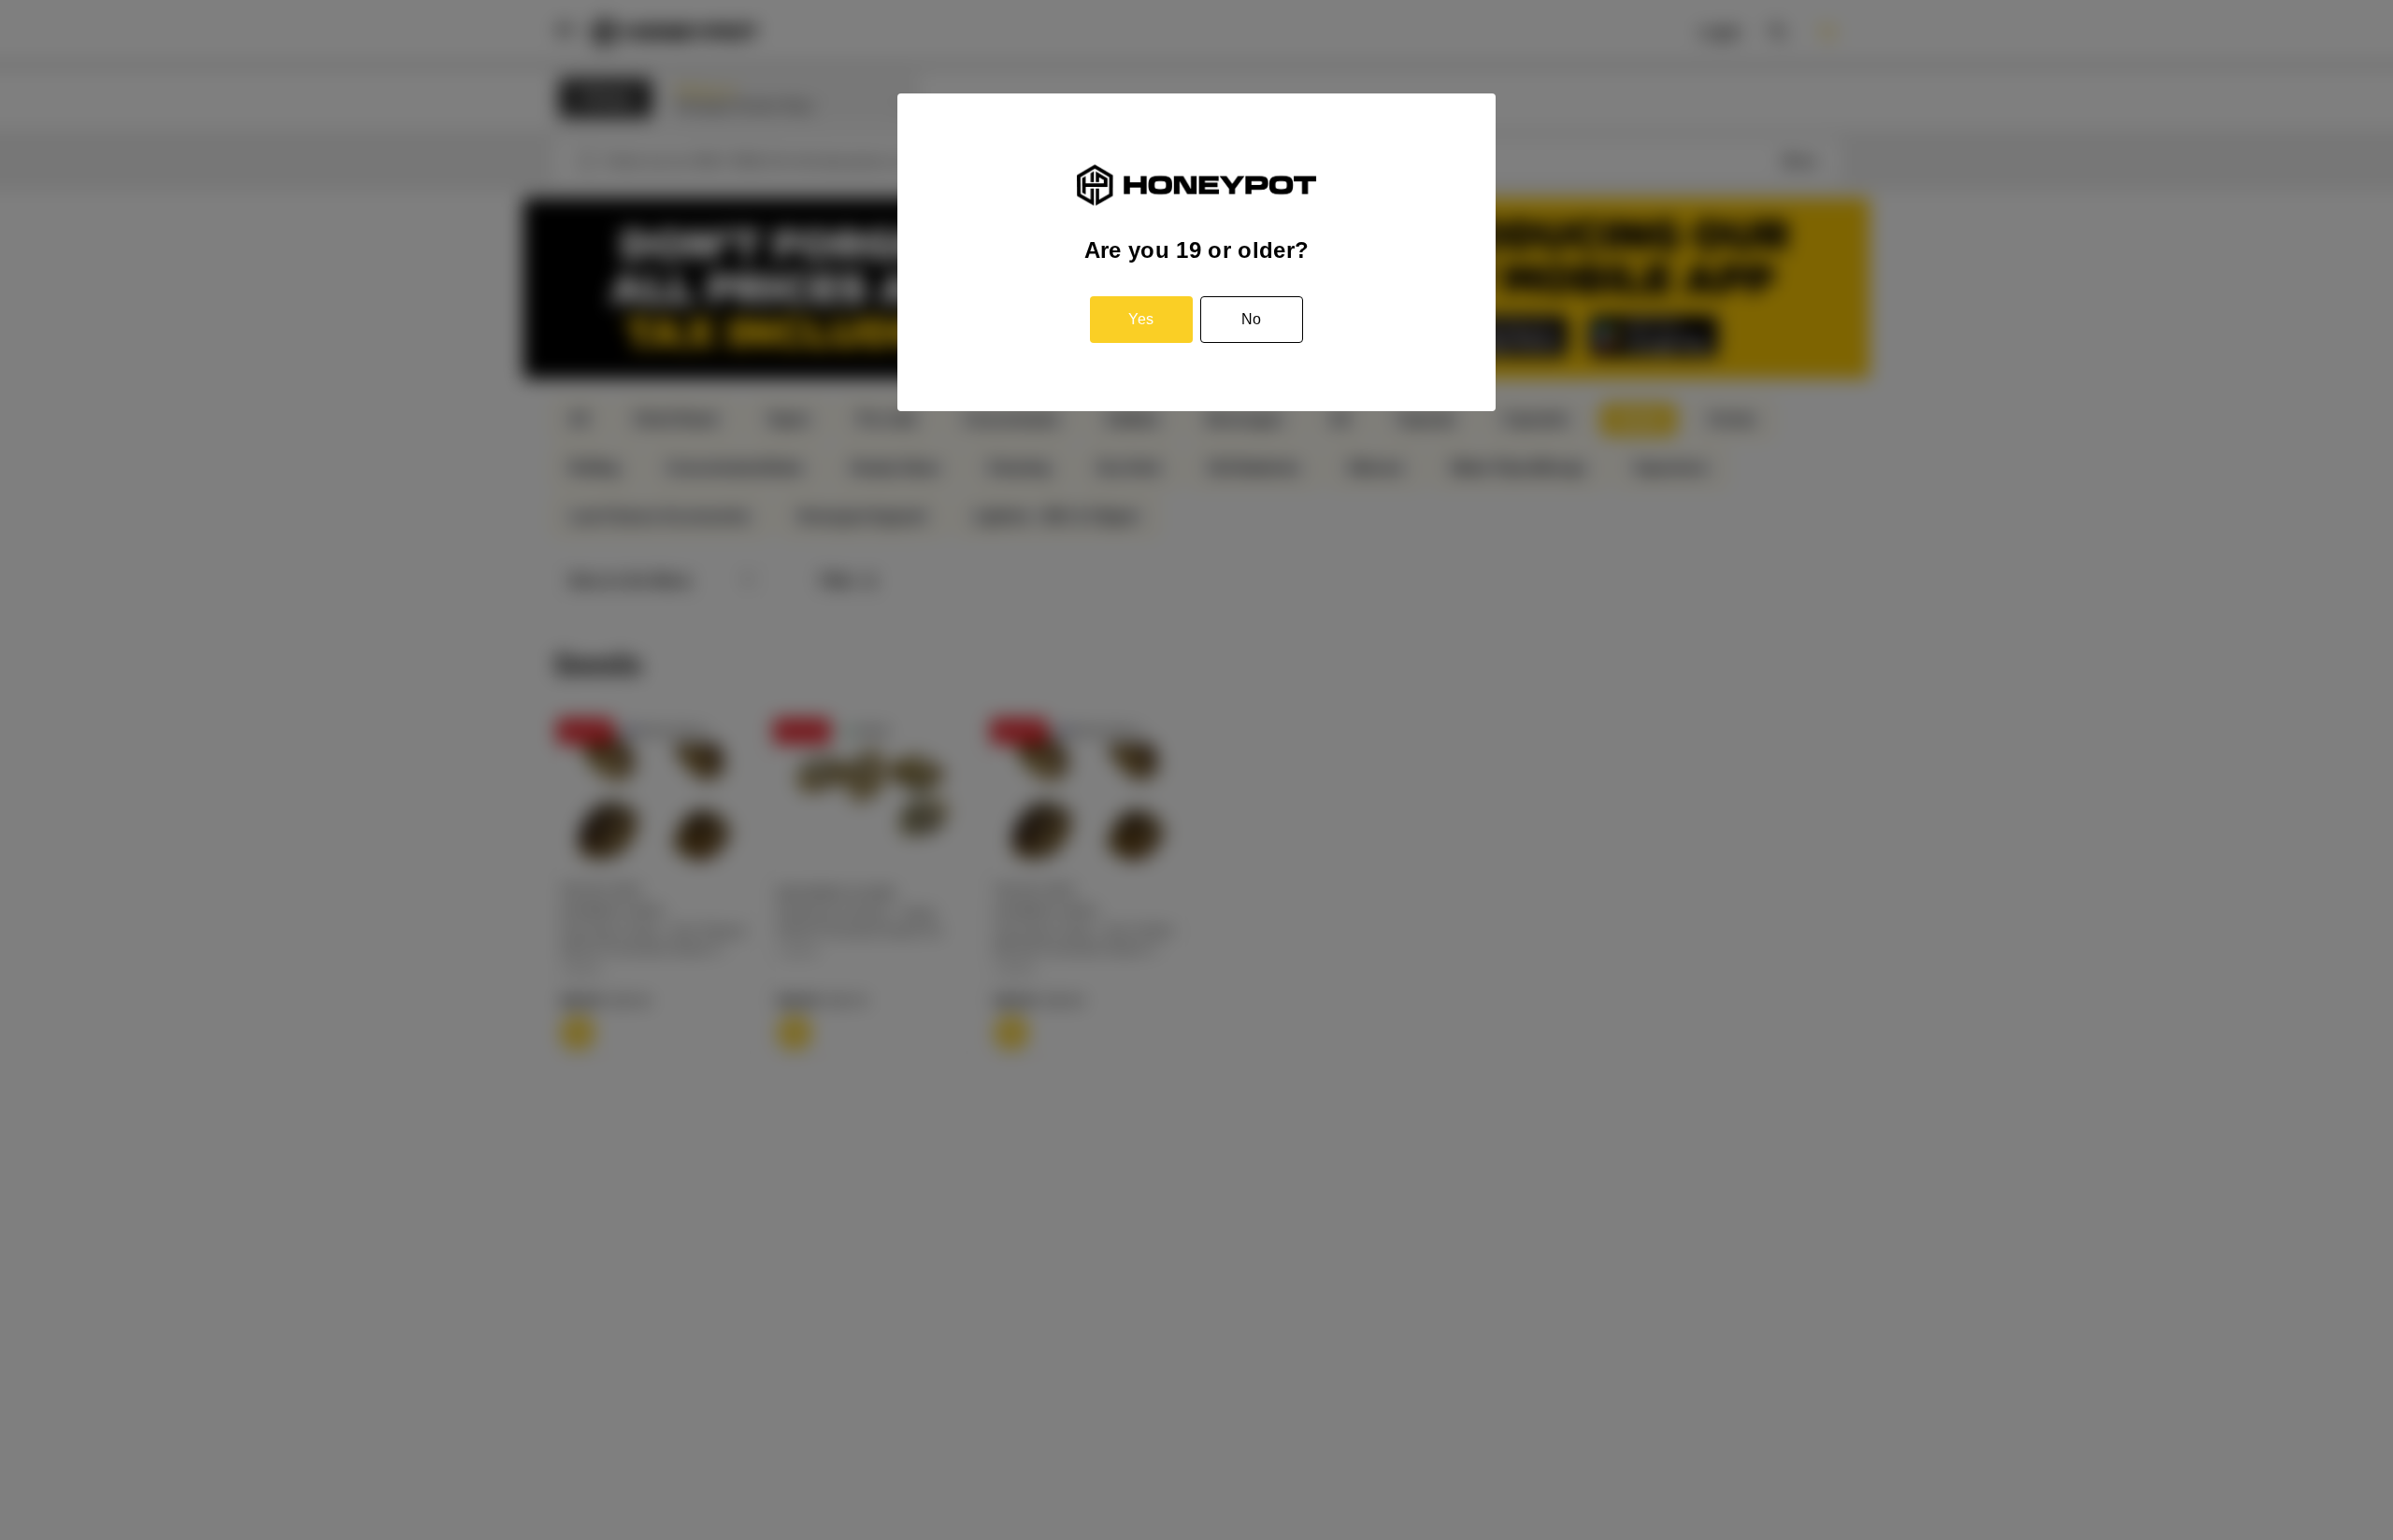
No (1251, 319)
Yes (1141, 319)
